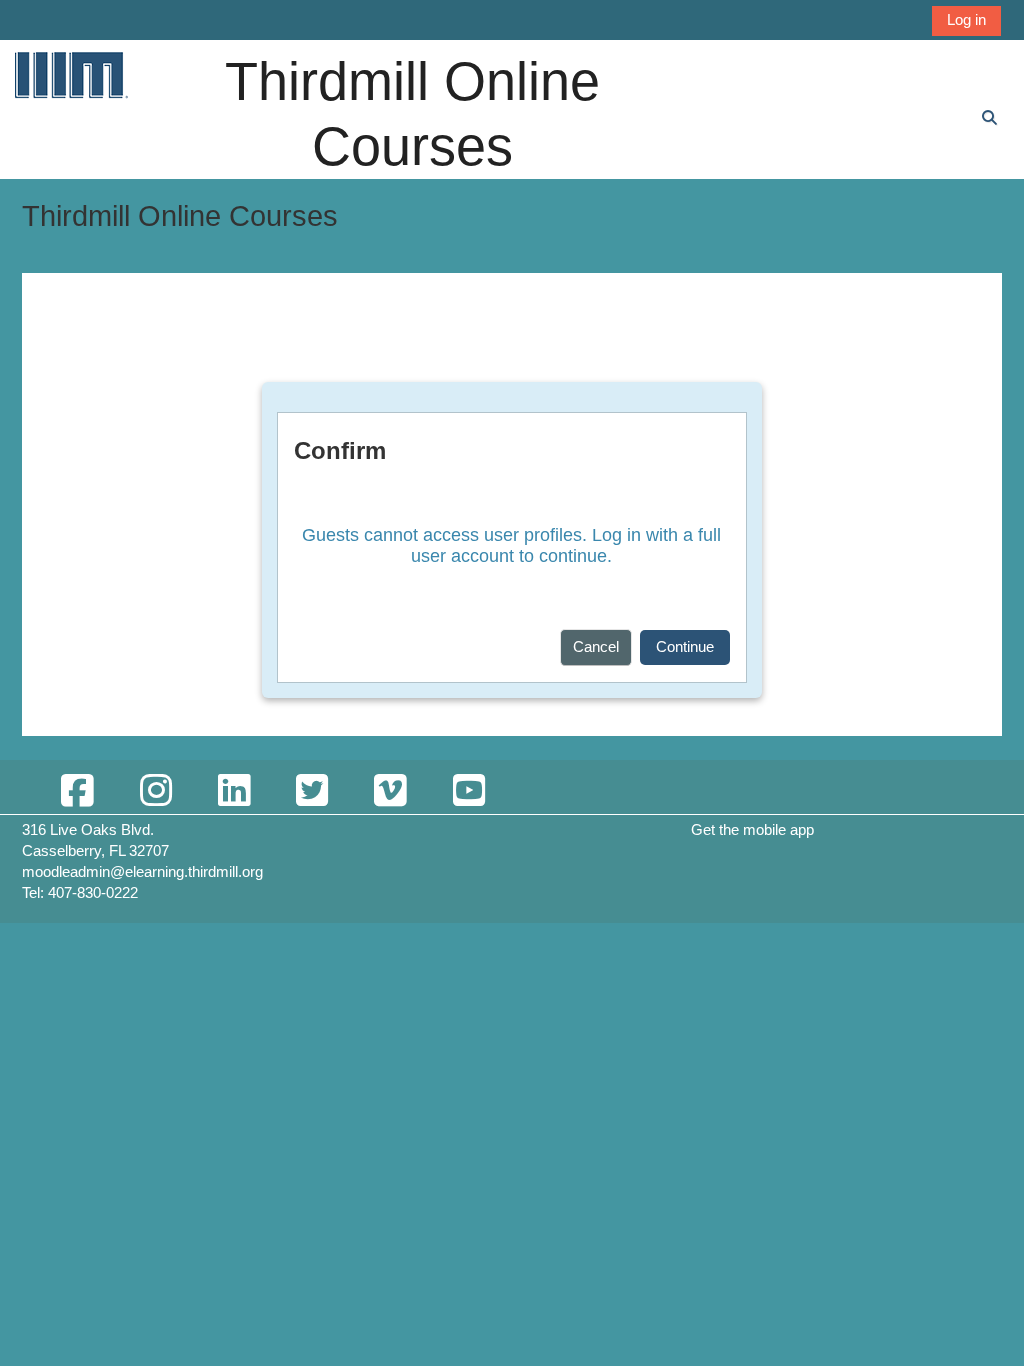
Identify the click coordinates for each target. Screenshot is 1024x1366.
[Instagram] (155, 791)
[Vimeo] (390, 791)
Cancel (596, 646)
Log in (966, 19)
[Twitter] (312, 791)
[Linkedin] (234, 791)
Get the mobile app (752, 829)
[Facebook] (77, 791)
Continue (685, 646)
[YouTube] (468, 791)
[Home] (70, 74)
